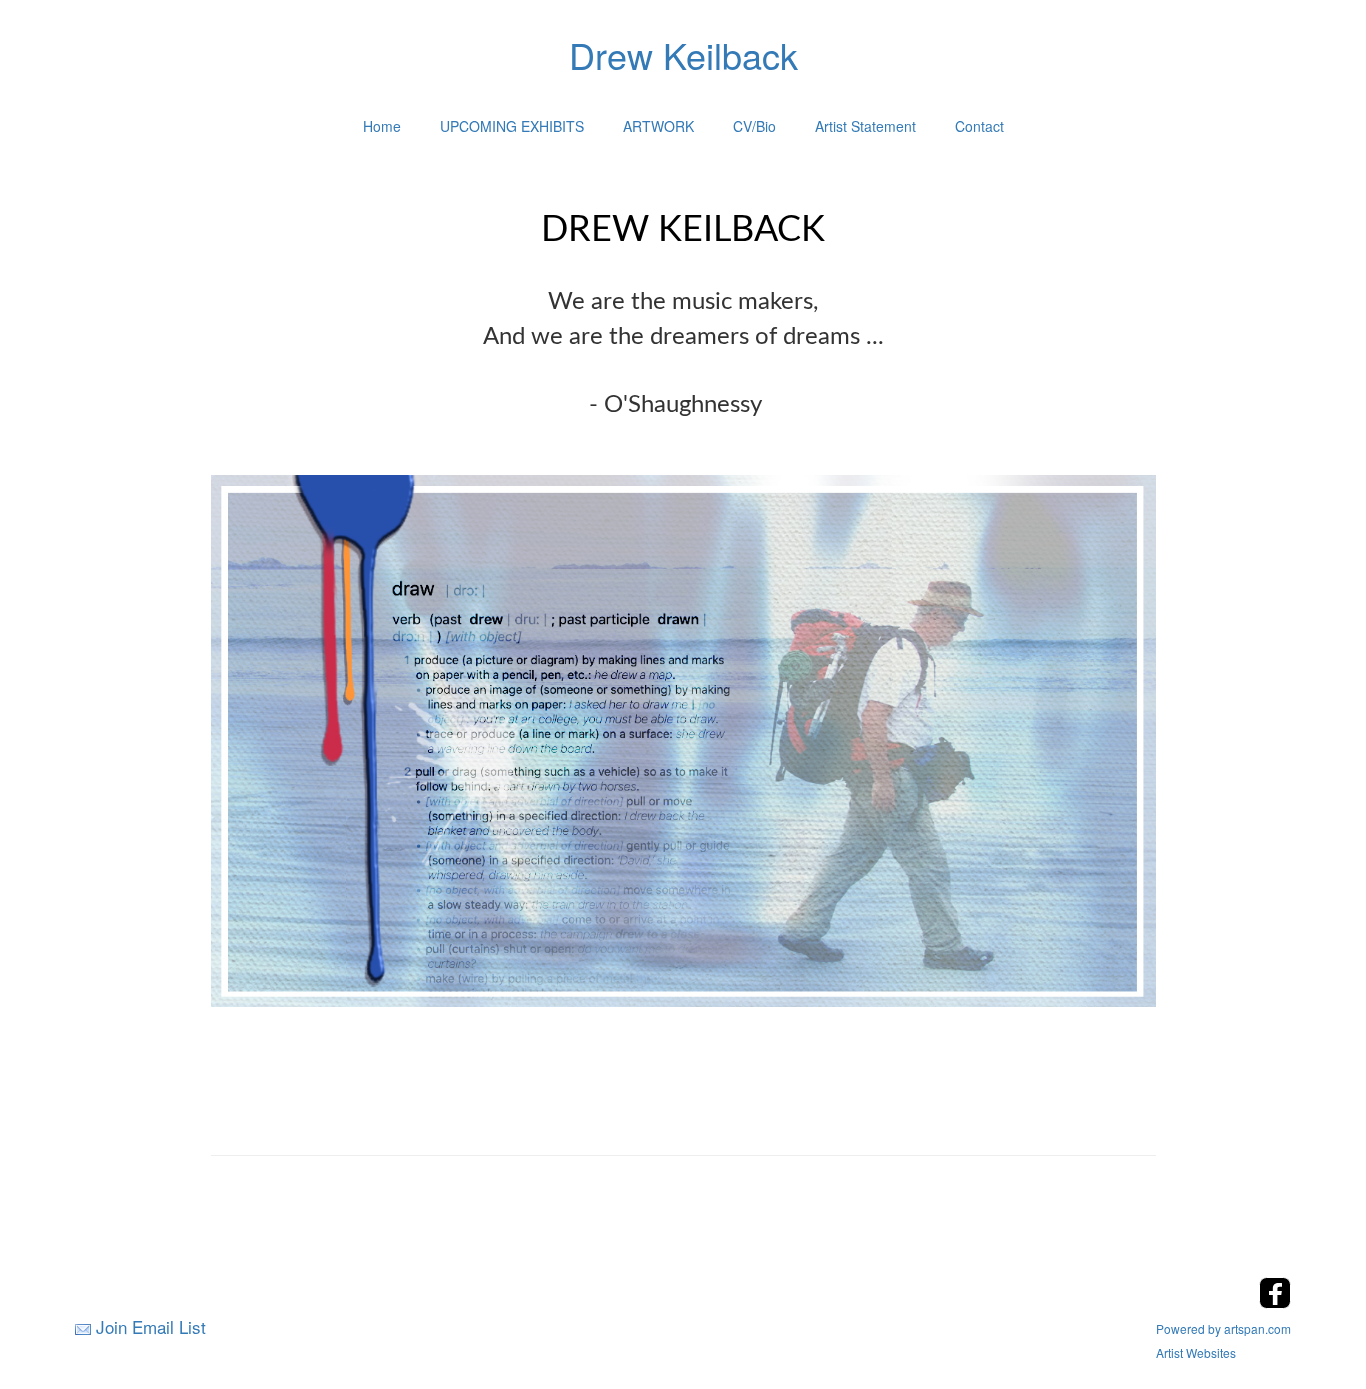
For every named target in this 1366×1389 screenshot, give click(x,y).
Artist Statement (865, 126)
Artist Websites (1196, 1352)
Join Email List (151, 1326)
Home (382, 126)
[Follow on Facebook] (1275, 1302)
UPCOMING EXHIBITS (512, 126)
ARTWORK (658, 126)
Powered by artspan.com (1223, 1328)
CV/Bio (754, 126)
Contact (979, 126)
